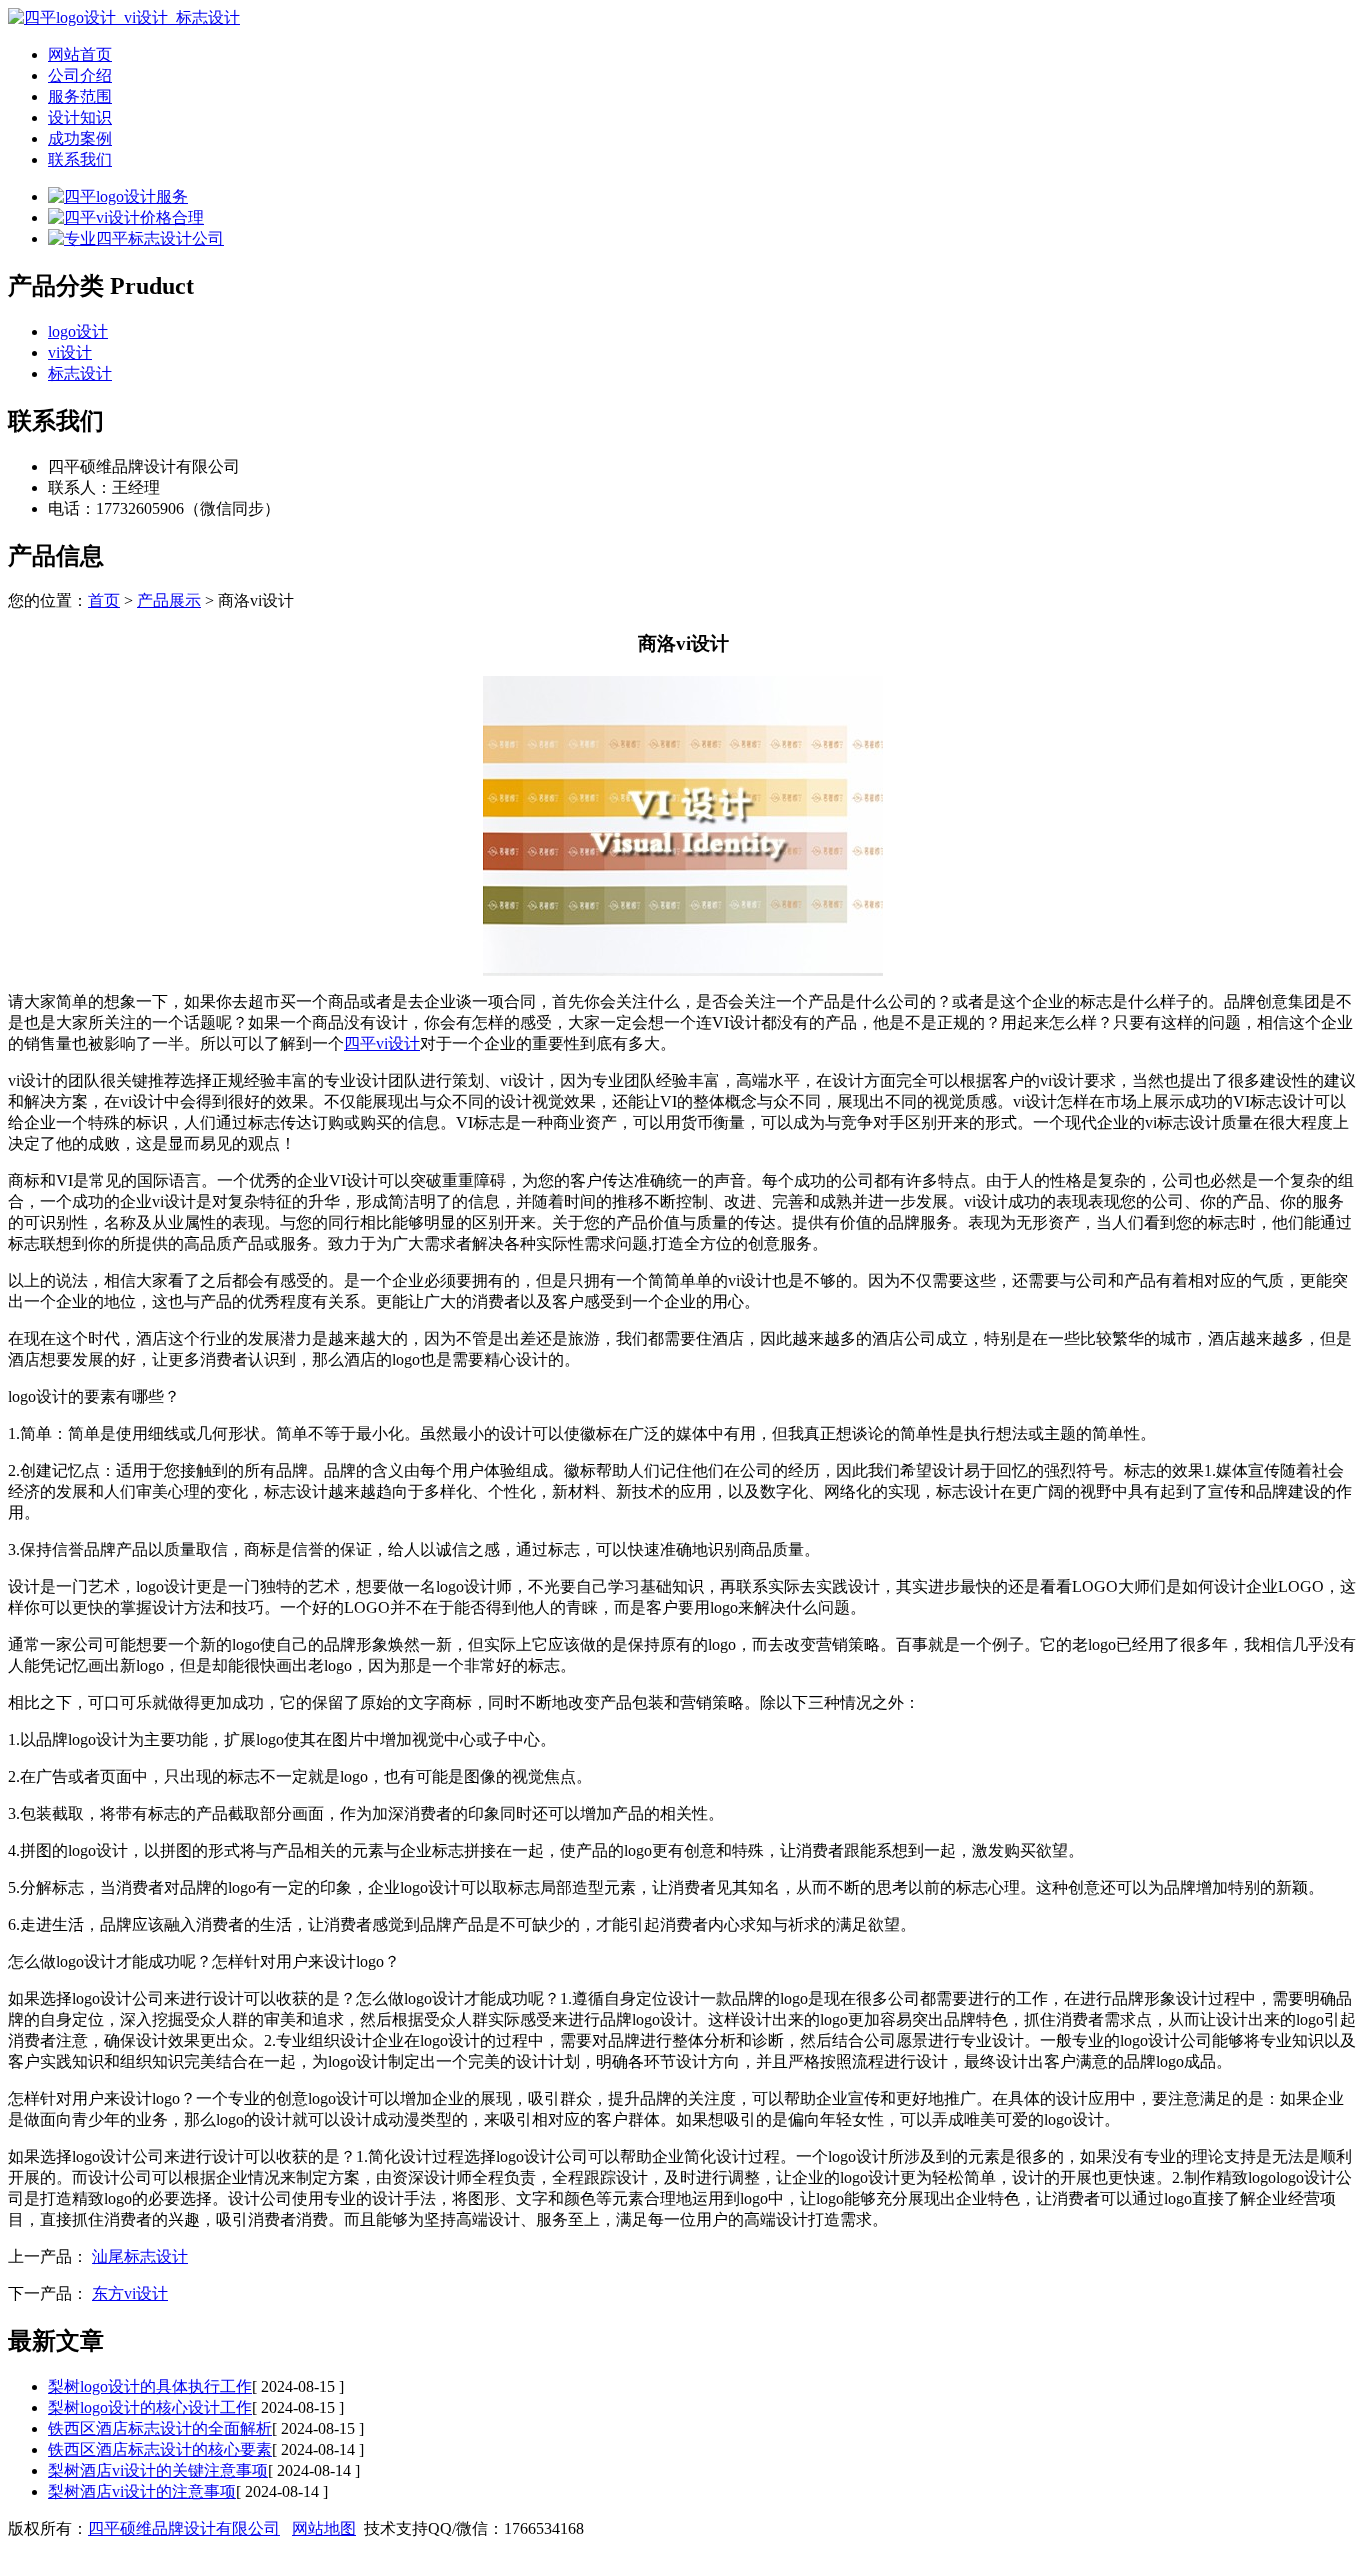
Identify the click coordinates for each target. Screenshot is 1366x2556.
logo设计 (78, 331)
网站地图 (324, 2528)
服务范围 (80, 96)
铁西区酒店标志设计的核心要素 (160, 2449)
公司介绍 (80, 75)
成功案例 (80, 138)
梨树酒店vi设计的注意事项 (142, 2491)
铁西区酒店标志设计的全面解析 (160, 2428)
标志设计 (80, 373)
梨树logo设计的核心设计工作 (150, 2407)
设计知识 (80, 117)
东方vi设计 (130, 2293)
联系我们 (80, 159)
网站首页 (80, 54)
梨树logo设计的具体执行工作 (150, 2386)
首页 (104, 600)
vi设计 (70, 352)
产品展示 (169, 600)
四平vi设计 (382, 1043)
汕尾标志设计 (140, 2256)
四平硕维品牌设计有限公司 (184, 2528)
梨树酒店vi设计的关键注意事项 (158, 2470)
